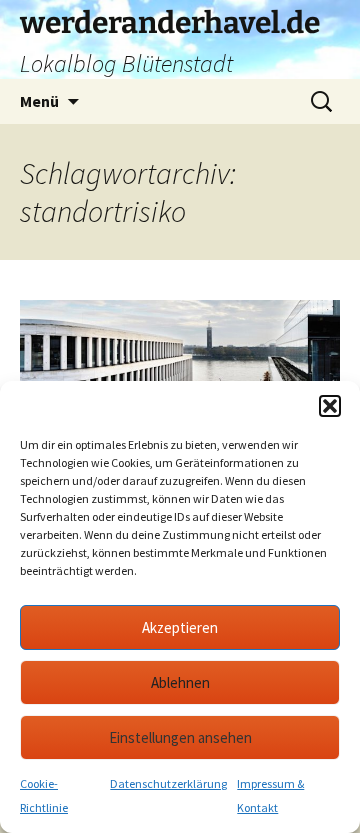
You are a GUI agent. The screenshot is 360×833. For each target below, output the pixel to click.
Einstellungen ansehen (180, 737)
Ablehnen (180, 682)
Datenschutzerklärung (168, 783)
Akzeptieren (180, 627)
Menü (39, 101)
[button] (330, 406)
